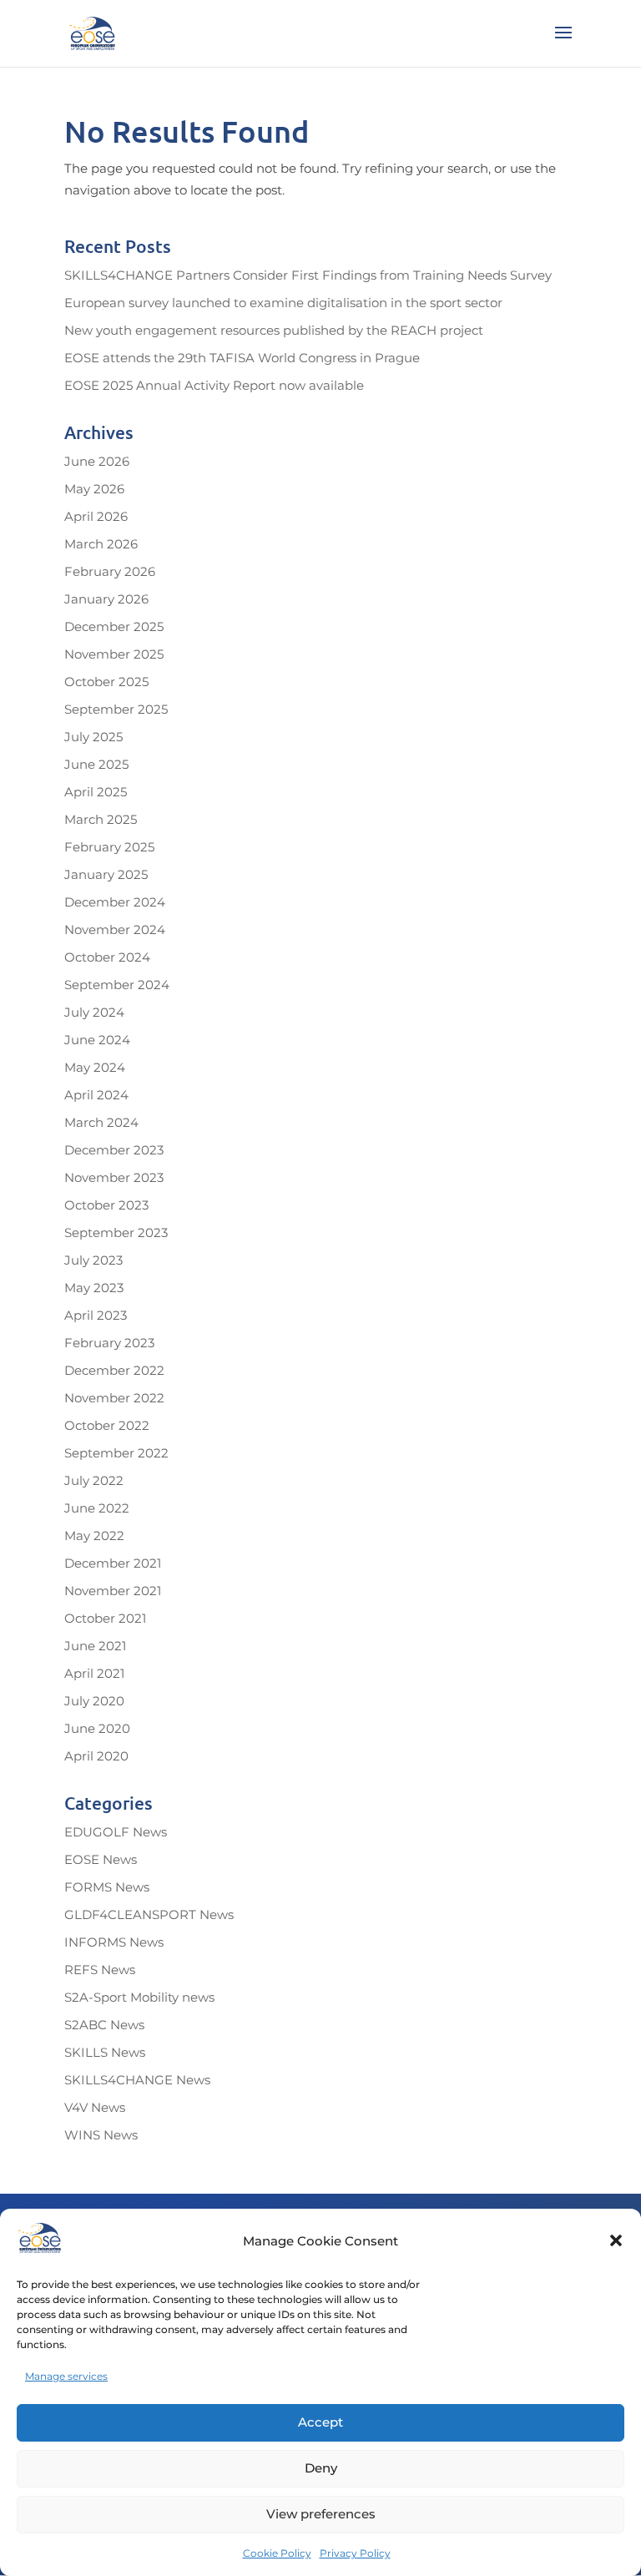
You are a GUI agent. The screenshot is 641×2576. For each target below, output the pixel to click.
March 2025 (101, 819)
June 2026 (97, 461)
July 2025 (93, 737)
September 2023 (116, 1232)
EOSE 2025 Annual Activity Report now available (214, 385)
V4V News (95, 2107)
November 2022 (114, 1398)
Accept (320, 2422)
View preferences (321, 2514)
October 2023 (106, 1205)
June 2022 (97, 1508)
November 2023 (114, 1177)
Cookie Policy (277, 2553)
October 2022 (107, 1425)
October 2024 (107, 957)
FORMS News (107, 1887)
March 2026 (101, 544)
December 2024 (115, 902)
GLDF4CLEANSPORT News (149, 1914)
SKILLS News (105, 2052)
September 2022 (116, 1453)
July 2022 (94, 1480)
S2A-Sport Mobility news (139, 1997)
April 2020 (96, 1756)
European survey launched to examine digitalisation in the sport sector (283, 303)
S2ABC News (104, 2025)
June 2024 (97, 1040)
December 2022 (114, 1370)
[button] (616, 2240)
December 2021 (113, 1563)
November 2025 (114, 654)
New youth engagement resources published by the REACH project (274, 330)
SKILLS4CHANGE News (137, 2080)
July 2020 (94, 1701)
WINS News (101, 2135)
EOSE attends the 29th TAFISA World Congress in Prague (242, 358)
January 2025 (106, 874)
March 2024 (101, 1122)
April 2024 (96, 1095)
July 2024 (94, 1012)
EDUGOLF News (116, 1832)
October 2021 (105, 1618)
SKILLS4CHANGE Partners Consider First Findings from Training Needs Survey (308, 275)
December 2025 (114, 626)
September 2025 (116, 709)
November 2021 (113, 1591)
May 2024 (95, 1067)
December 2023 (114, 1150)
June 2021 (95, 1646)
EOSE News (101, 1859)
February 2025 (109, 847)
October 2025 (106, 682)
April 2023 (96, 1315)
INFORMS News (114, 1942)
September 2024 (117, 985)
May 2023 (94, 1288)
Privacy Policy (355, 2553)
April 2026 (96, 516)
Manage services (66, 2376)
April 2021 (94, 1673)
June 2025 (96, 764)
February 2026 (110, 571)
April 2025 (96, 792)
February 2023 (109, 1343)
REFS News (100, 1970)
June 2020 (97, 1728)
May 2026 (94, 489)
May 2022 (94, 1535)
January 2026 (106, 599)
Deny (321, 2468)
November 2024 (115, 929)
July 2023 (93, 1260)
